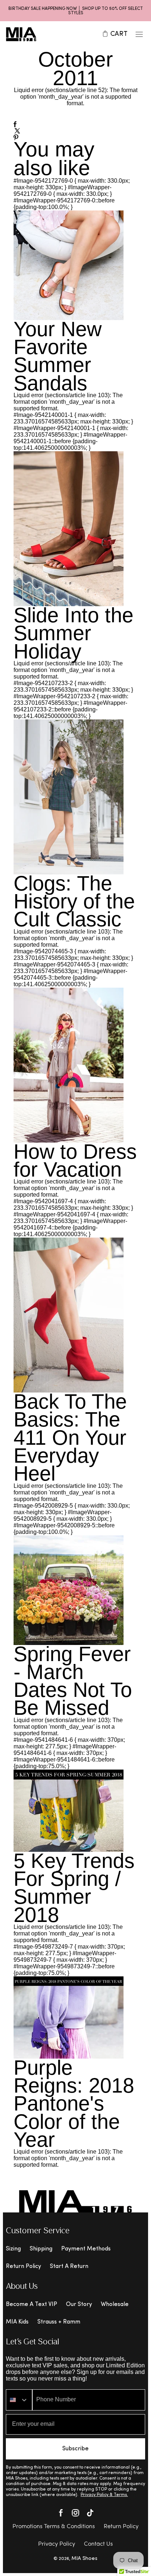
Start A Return (69, 2267)
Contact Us (98, 2544)
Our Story (79, 2305)
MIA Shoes (84, 2559)
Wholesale (115, 2305)
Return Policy (23, 2267)
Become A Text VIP (32, 2305)
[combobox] (19, 2400)
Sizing (13, 2249)
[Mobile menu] (139, 34)
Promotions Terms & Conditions (54, 2527)
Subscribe (75, 2449)
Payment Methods (86, 2249)
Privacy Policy (57, 2544)
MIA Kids (17, 2322)
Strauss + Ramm (59, 2322)
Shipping (41, 2249)
